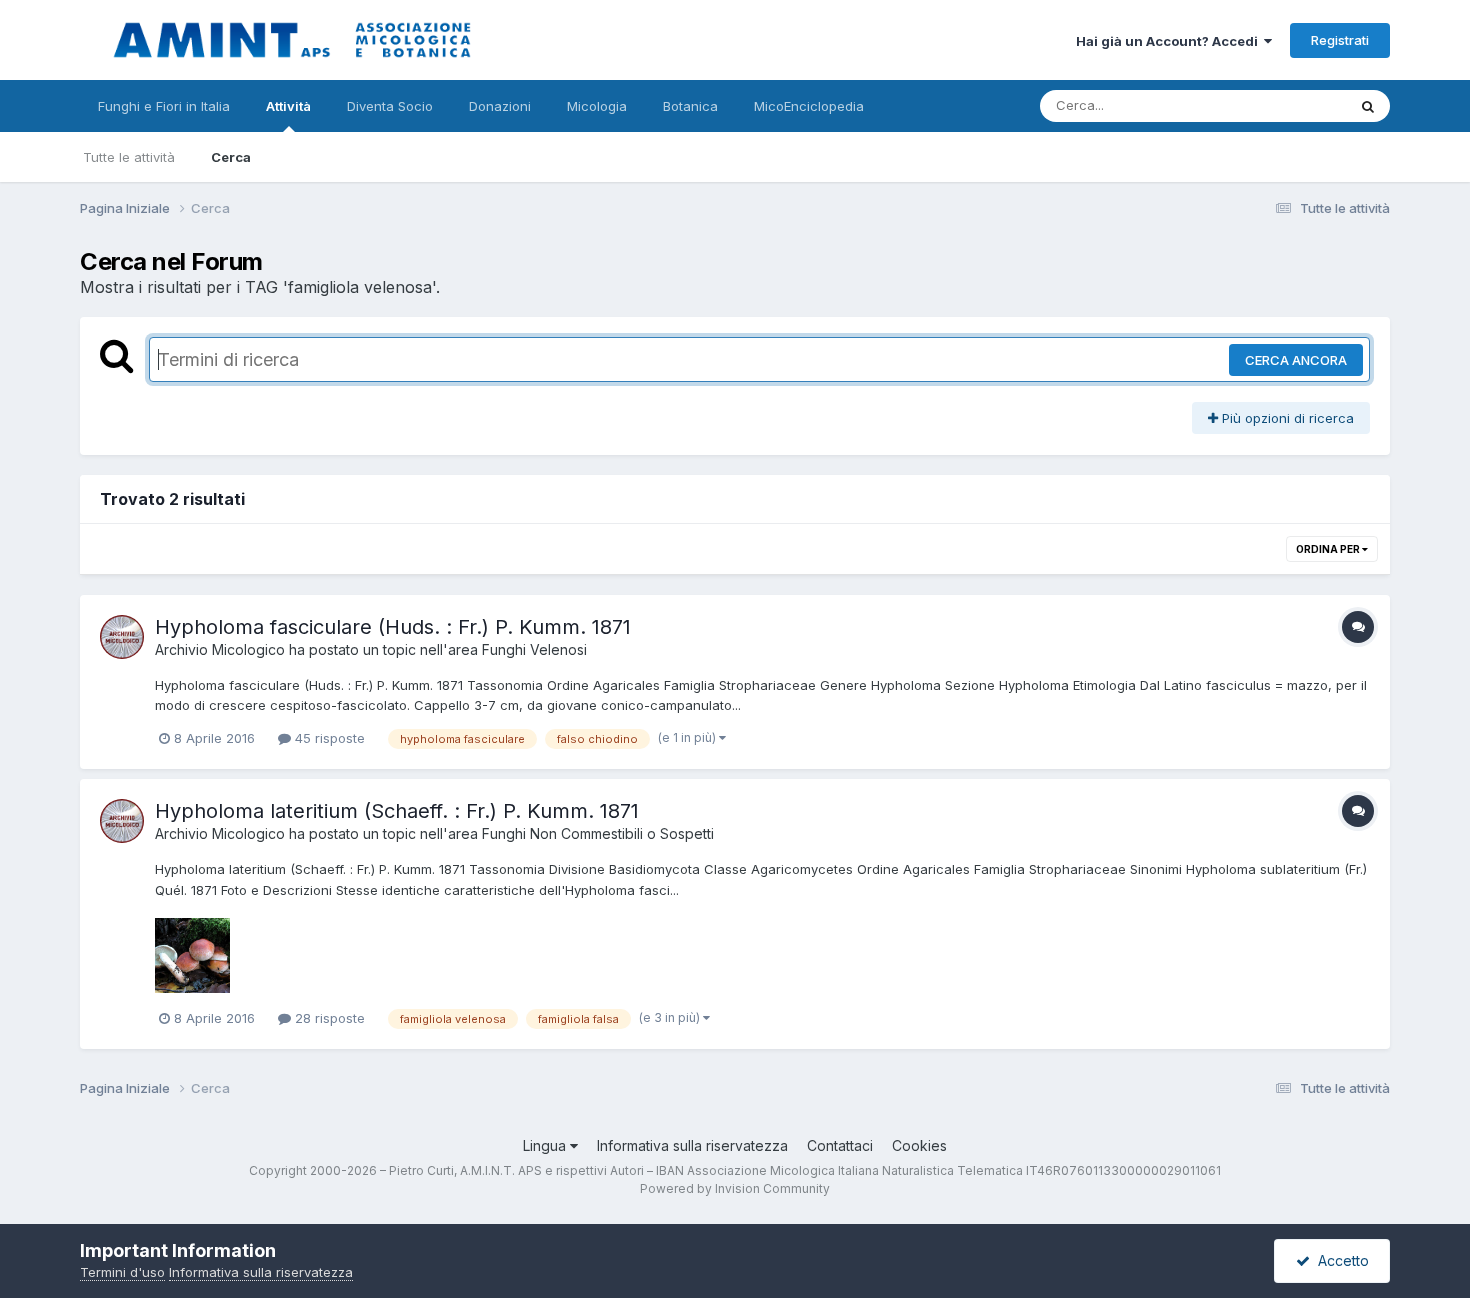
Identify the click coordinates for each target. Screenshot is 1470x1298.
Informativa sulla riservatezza (692, 1145)
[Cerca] (1368, 106)
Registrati (1340, 40)
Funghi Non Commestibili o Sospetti (598, 833)
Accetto (1339, 1260)
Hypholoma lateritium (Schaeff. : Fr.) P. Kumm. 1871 (397, 811)
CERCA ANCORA (1296, 360)
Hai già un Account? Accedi (1170, 41)
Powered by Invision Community (735, 1188)
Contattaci (840, 1145)
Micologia (597, 106)
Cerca (231, 157)
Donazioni (500, 106)
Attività (288, 106)
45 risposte (328, 738)
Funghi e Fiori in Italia (164, 106)
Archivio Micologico (220, 649)
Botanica (690, 106)
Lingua (546, 1145)
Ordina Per (1329, 549)
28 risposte (328, 1018)
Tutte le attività (129, 157)
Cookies (919, 1145)
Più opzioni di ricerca (1286, 418)
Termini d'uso (122, 1272)
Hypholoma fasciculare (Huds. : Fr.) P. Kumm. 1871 (393, 627)
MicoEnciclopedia (809, 106)
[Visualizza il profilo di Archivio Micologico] (122, 637)
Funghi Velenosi (534, 649)
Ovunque (1292, 105)
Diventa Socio (390, 106)
